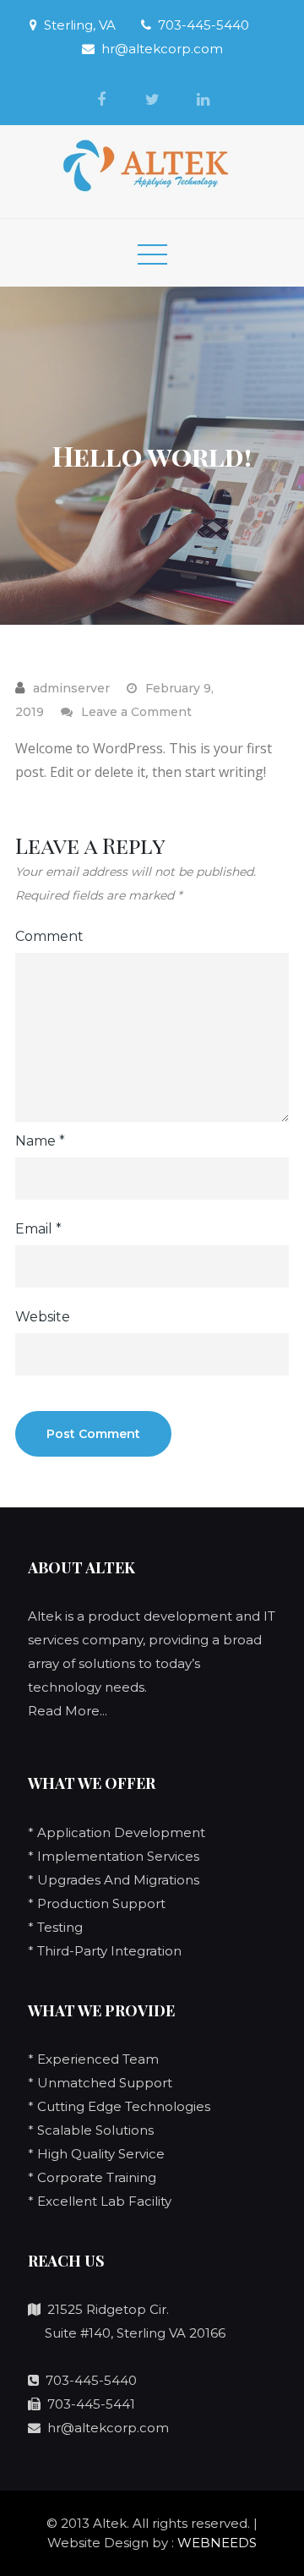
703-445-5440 (204, 25)
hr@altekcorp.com (162, 49)
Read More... (68, 1711)
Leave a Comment (136, 712)
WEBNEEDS (217, 2543)
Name (40, 1141)
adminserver (71, 688)
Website (43, 1317)
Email (38, 1229)
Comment (49, 936)
